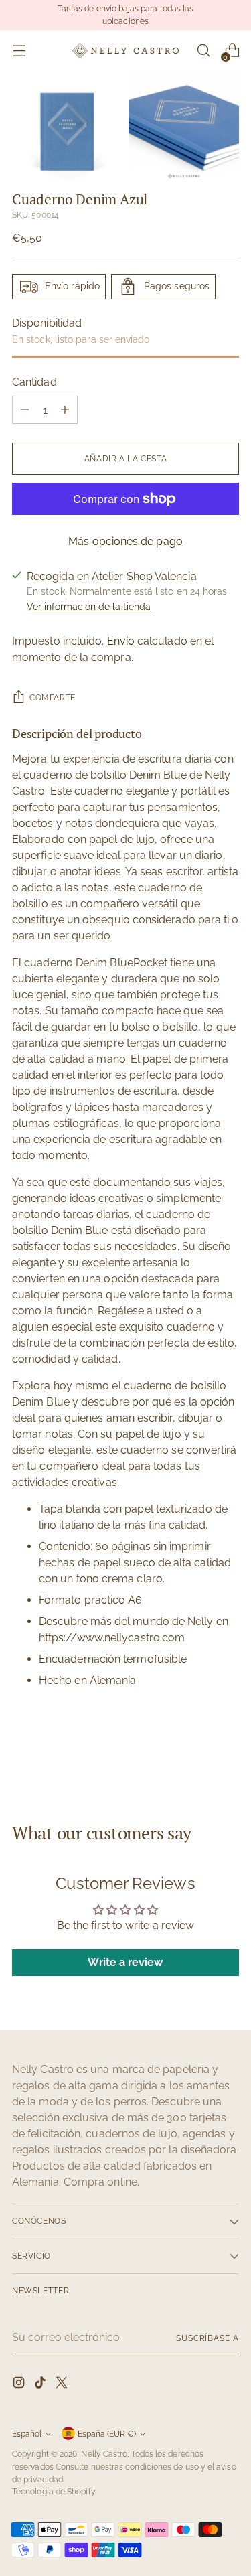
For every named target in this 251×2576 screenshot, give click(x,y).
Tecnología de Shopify (54, 2491)
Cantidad (34, 382)
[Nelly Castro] (126, 51)
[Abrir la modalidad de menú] (19, 51)
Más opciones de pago (125, 541)
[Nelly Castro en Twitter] (63, 2385)
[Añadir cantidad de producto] (65, 410)
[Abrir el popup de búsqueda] (203, 51)
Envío (121, 641)
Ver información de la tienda (89, 607)
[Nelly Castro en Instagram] (20, 2385)
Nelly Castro (104, 2454)
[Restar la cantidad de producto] (25, 410)
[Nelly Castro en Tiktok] (41, 2385)
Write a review (125, 1962)
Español (27, 2434)
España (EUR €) (107, 2434)
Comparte (53, 697)
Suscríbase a (207, 2338)
